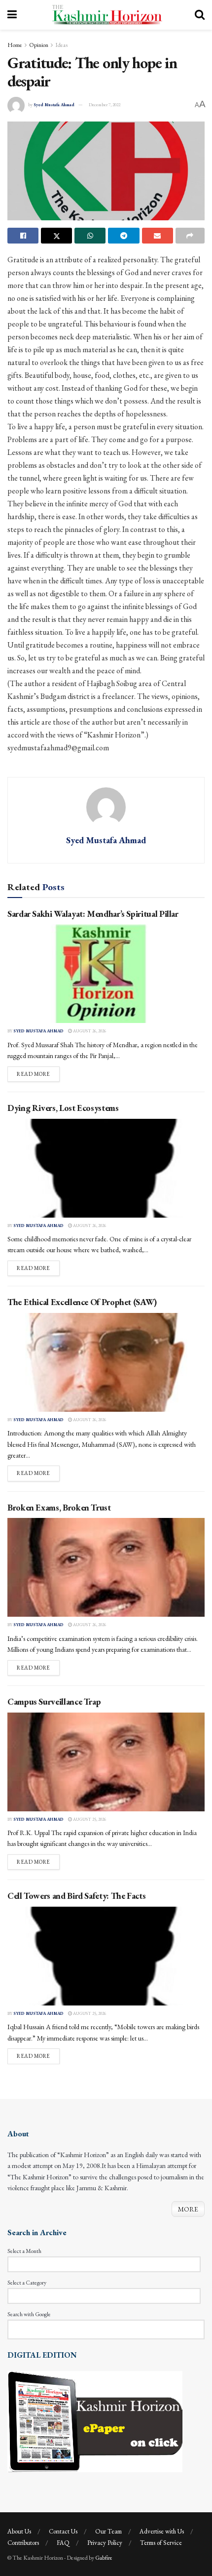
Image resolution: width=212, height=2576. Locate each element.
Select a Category (27, 2283)
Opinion (39, 45)
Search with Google (29, 2314)
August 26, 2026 (89, 1031)
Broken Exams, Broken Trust (59, 1507)
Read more (38, 1074)
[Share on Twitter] (56, 236)
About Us (19, 2531)
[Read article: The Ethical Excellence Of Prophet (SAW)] (106, 1362)
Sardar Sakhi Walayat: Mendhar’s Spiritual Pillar (93, 914)
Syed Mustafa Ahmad (54, 105)
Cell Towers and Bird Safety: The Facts (76, 1896)
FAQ (63, 2543)
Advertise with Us (162, 2531)
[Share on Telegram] (124, 236)
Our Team (108, 2531)
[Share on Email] (158, 236)
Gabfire (104, 2558)
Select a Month (24, 2251)
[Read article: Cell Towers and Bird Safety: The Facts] (106, 1956)
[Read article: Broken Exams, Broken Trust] (106, 1567)
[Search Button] (200, 15)
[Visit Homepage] (106, 15)
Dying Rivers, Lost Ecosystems (63, 1108)
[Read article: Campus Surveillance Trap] (106, 1762)
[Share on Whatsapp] (90, 236)
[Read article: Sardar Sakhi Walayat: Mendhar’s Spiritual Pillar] (106, 974)
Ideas (61, 45)
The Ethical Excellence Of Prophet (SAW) (82, 1302)
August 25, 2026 (89, 1819)
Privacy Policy (105, 2543)
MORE (188, 2209)
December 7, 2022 (105, 105)
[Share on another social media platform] (190, 236)
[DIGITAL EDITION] (95, 2420)
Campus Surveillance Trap (54, 1701)
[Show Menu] (12, 15)
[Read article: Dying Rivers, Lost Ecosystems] (106, 1168)
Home (15, 45)
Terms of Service (161, 2543)
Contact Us (63, 2531)
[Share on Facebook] (23, 236)
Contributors (23, 2543)
